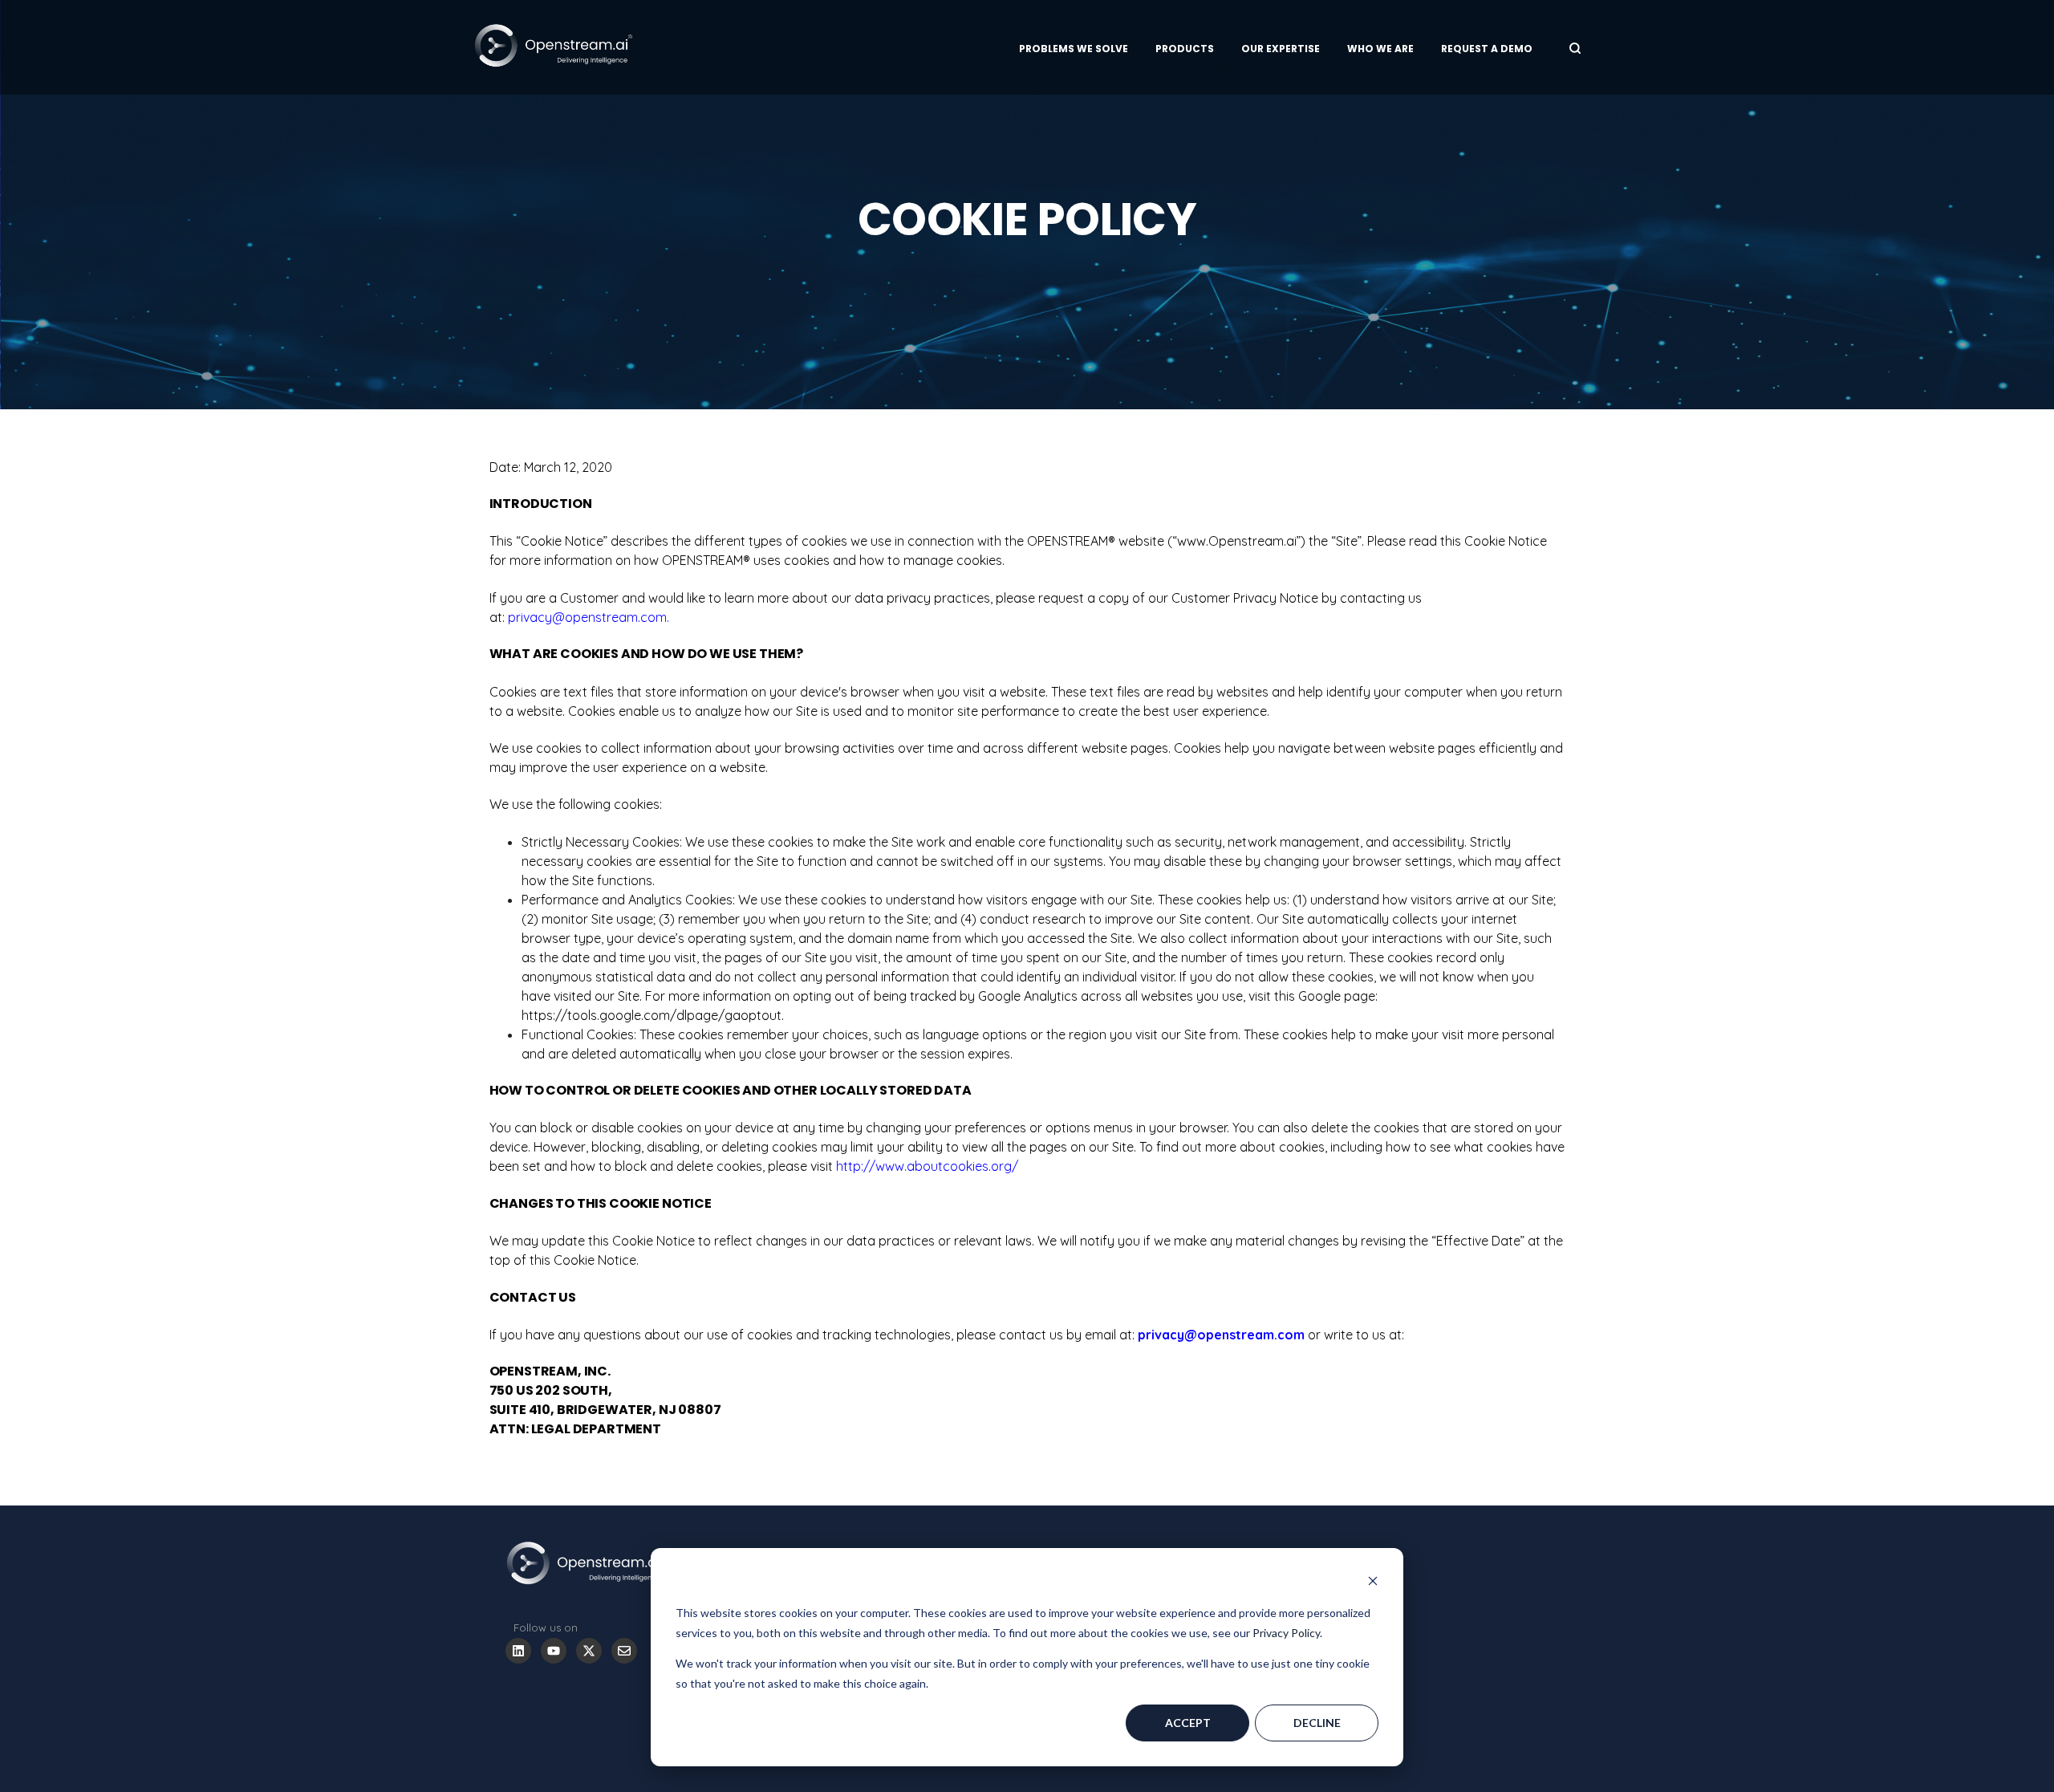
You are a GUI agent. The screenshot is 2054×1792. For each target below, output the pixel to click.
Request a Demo (1487, 49)
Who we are (1380, 49)
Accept (1188, 1723)
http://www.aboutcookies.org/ (927, 1166)
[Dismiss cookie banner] (1373, 1583)
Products (1185, 49)
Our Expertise (1281, 49)
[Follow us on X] (589, 1651)
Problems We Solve (1074, 49)
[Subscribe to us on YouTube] (554, 1651)
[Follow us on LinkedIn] (518, 1651)
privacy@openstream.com (587, 617)
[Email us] (624, 1651)
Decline (1317, 1723)
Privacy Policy (1286, 1633)
